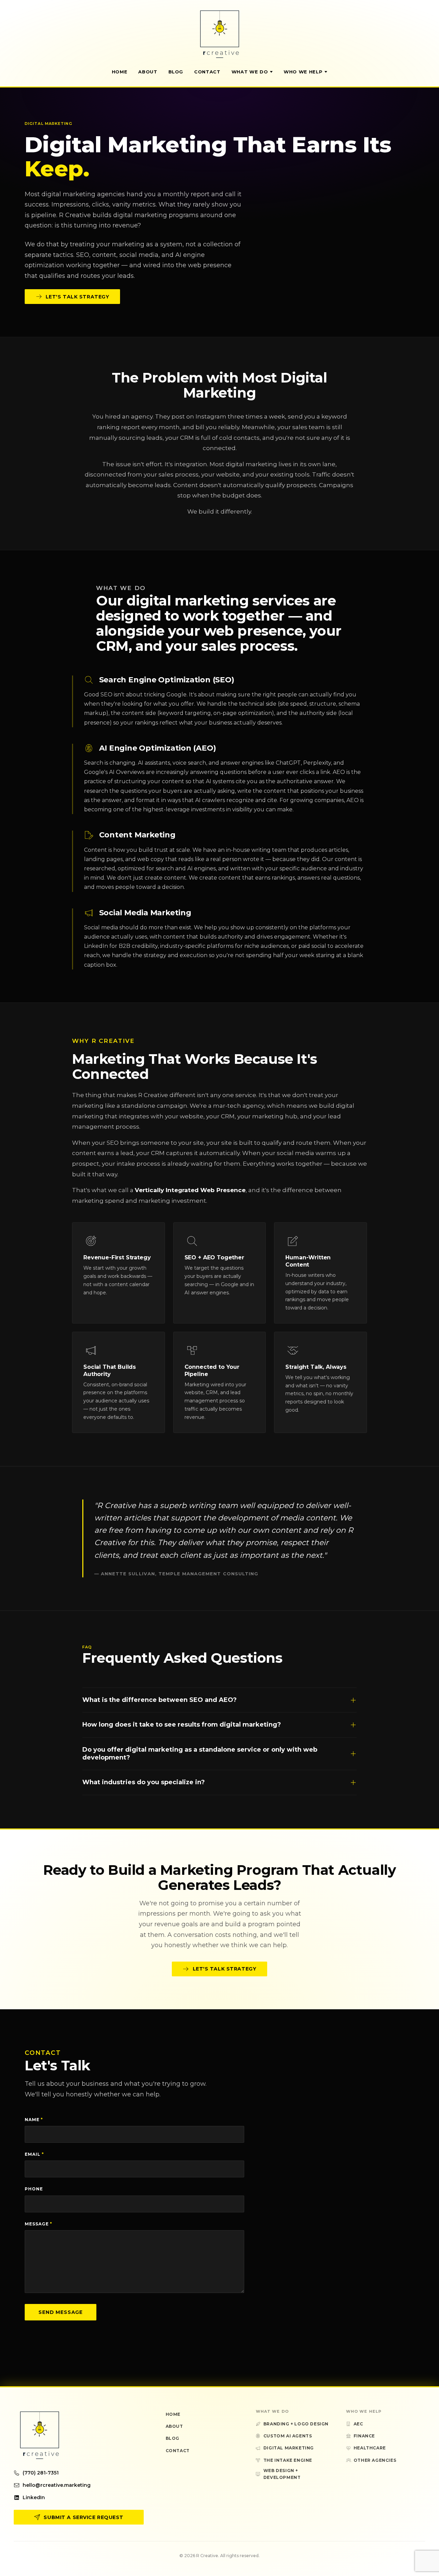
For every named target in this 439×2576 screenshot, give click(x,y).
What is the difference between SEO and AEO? (159, 1700)
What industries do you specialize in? (144, 1782)
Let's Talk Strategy (78, 297)
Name (34, 2120)
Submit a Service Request (83, 2517)
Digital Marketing (289, 2448)
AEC (358, 2424)
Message (38, 2224)
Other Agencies (375, 2460)
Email (34, 2154)
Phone (34, 2189)
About (148, 72)
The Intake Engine (288, 2460)
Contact (207, 72)
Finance (364, 2436)
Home (120, 72)
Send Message (61, 2312)
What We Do (250, 72)
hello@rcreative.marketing (57, 2485)
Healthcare (370, 2448)
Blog (176, 72)
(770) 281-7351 (41, 2473)
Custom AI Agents (288, 2436)
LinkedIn (34, 2497)
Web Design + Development (282, 2474)
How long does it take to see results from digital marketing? (182, 1725)
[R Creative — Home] (219, 34)
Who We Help (303, 72)
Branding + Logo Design (296, 2424)
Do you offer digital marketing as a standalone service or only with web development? (200, 1754)
